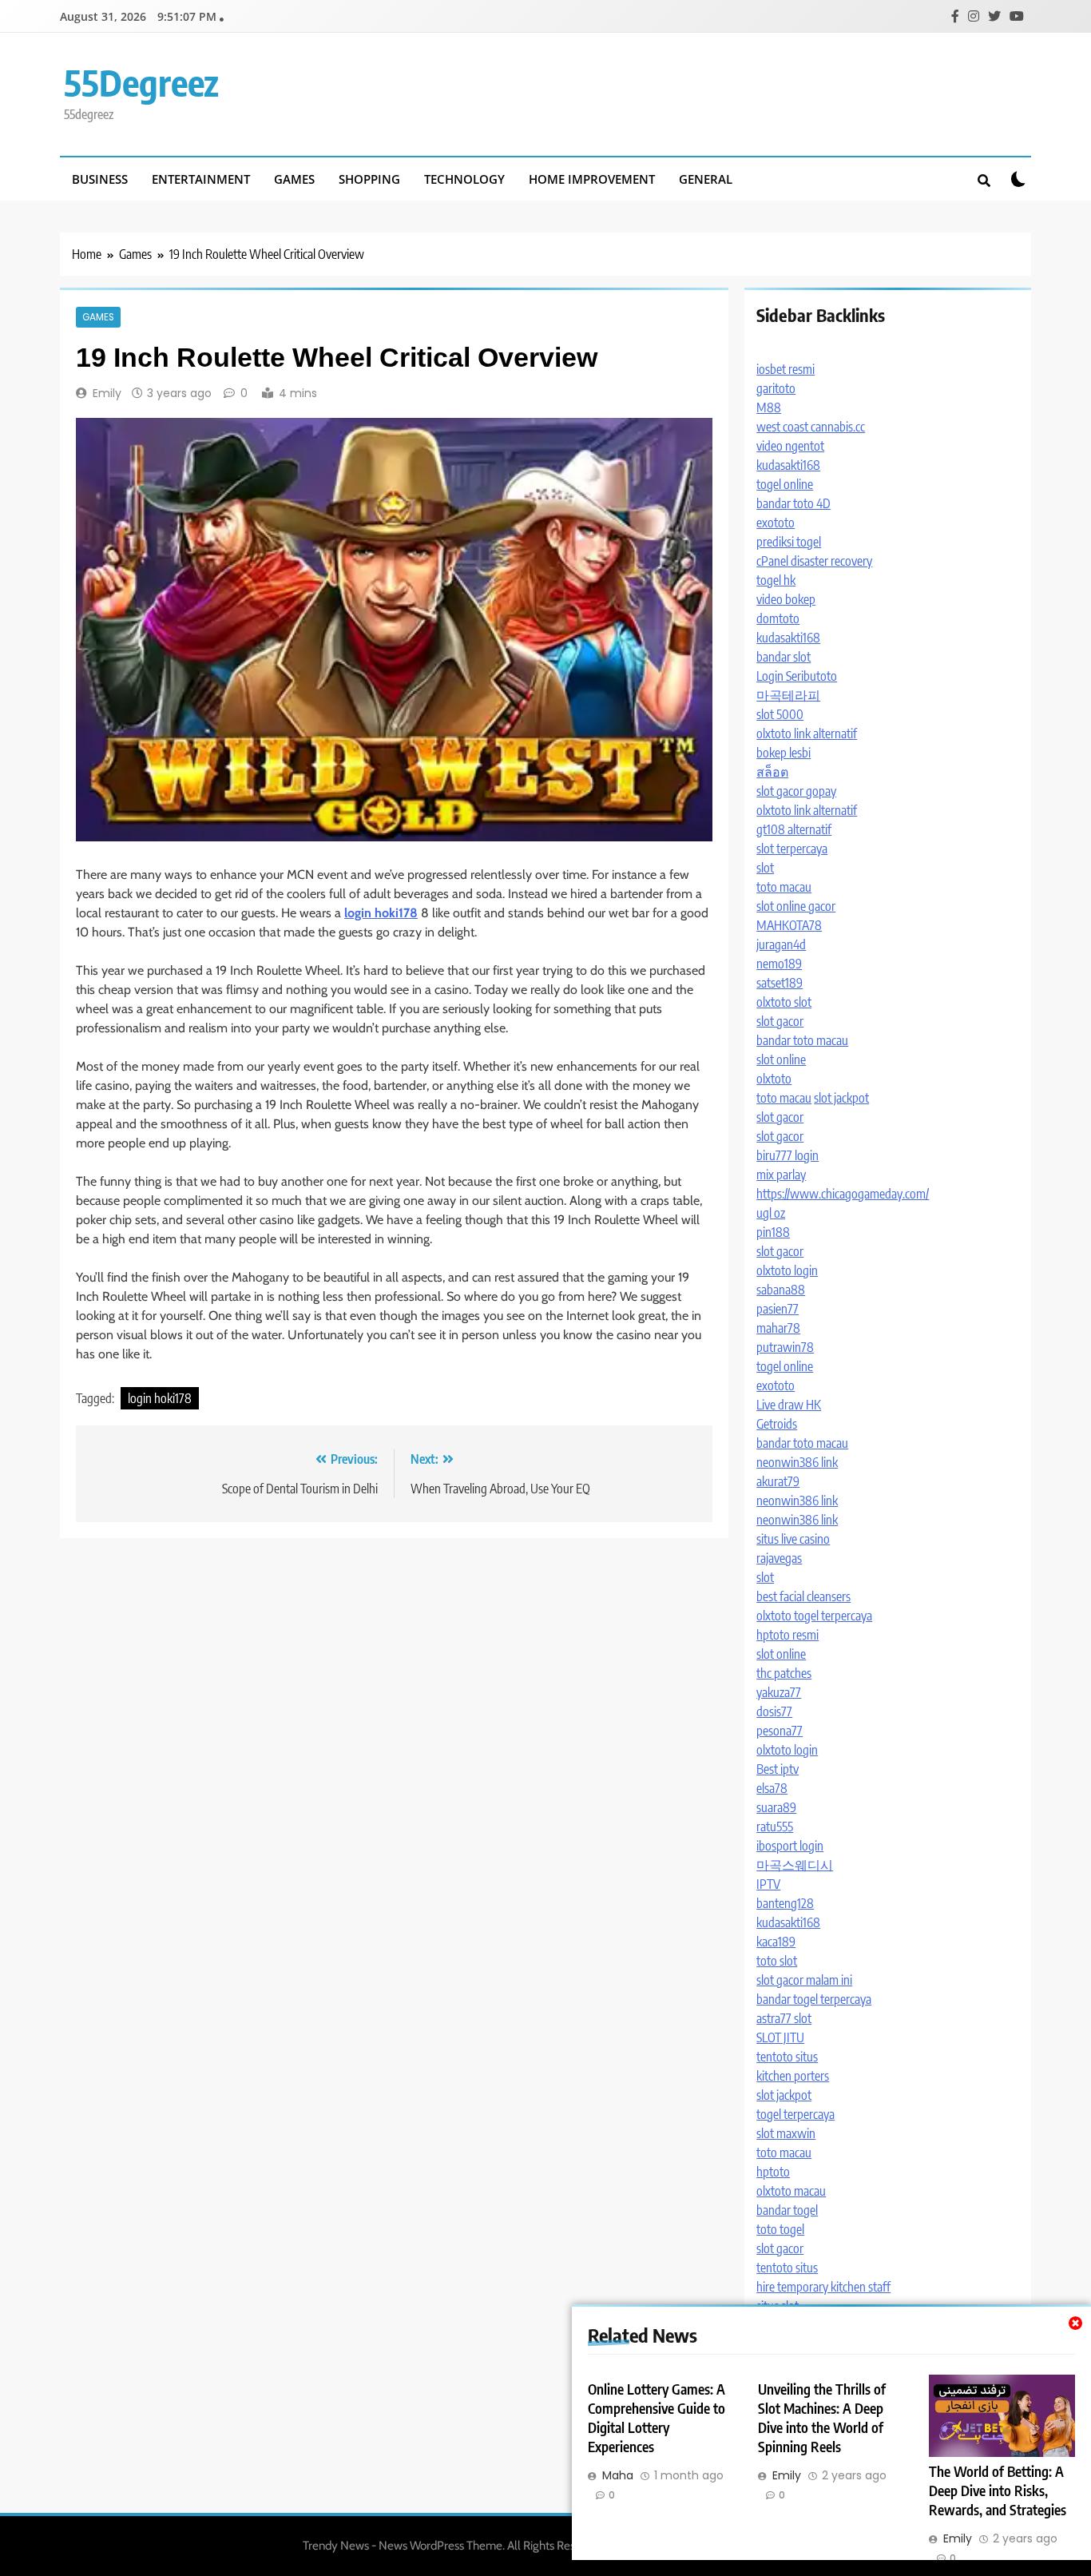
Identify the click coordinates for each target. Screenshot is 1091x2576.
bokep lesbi (784, 753)
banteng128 (785, 1903)
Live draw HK (789, 1405)
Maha (618, 2475)
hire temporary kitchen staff (823, 2287)
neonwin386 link (797, 1462)
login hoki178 (160, 1398)
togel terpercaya (795, 2114)
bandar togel (787, 2210)
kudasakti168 (788, 465)
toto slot (777, 1961)
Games (294, 179)
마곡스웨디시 (795, 1865)
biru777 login (788, 1155)
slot (765, 868)
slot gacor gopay (796, 791)
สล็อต (772, 772)
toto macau (784, 887)
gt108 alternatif (794, 829)
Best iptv (778, 1769)
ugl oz (771, 1213)
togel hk (776, 580)
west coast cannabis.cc (811, 427)
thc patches (784, 1673)
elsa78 (772, 1788)
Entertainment (201, 179)
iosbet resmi (786, 369)
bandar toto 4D (793, 503)
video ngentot (790, 446)
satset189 (780, 983)
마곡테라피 (788, 695)
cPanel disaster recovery (814, 561)
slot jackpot (841, 1098)
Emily (107, 393)
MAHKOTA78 (789, 925)
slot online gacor (796, 906)
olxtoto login (787, 1270)
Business (100, 179)
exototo (776, 523)
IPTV (768, 1884)
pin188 (773, 1232)
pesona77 (780, 1731)
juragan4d (781, 944)
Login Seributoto (797, 676)
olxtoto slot (784, 1002)
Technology (464, 179)
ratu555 (775, 1827)
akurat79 (778, 1481)
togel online (785, 484)
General (706, 179)
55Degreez (141, 82)
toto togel (780, 2229)
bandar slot (784, 657)
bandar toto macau (802, 1040)
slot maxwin (786, 2133)
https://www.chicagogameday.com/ (843, 1194)
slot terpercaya (792, 849)
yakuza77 (779, 1692)
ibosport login (790, 1846)
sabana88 (781, 1290)
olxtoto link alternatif (807, 733)
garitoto (776, 388)
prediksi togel (789, 542)
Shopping (369, 179)
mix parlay (781, 1175)
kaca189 (776, 1942)
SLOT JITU (780, 2037)
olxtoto (774, 1079)
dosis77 (774, 1711)
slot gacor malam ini (804, 1980)
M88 (769, 407)
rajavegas (779, 1558)
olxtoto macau (791, 2191)
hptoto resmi (788, 1635)
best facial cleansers (803, 1596)
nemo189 (779, 964)
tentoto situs (787, 2057)
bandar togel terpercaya (814, 1999)
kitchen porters (793, 2076)
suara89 (776, 1807)
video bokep (786, 599)
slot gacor (780, 1021)
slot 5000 (780, 714)
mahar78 (778, 1328)
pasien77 (778, 1309)
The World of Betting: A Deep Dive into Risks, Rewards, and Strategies (998, 2491)
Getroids (777, 1424)
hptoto (773, 2172)
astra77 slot (784, 2018)
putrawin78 (785, 1347)
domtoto (778, 618)
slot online (781, 1059)
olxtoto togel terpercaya (814, 1616)
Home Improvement (592, 179)
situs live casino (793, 1539)
